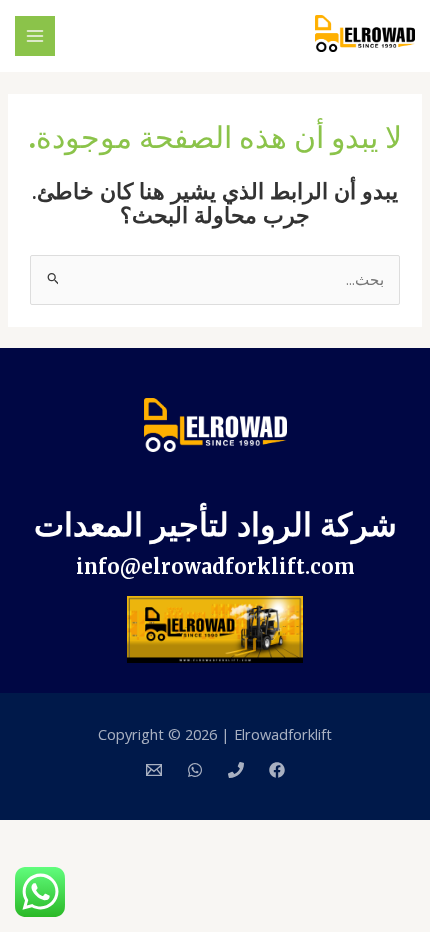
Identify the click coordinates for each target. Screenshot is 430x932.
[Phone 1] (236, 770)
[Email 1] (154, 770)
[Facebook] (277, 770)
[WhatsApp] (195, 770)
